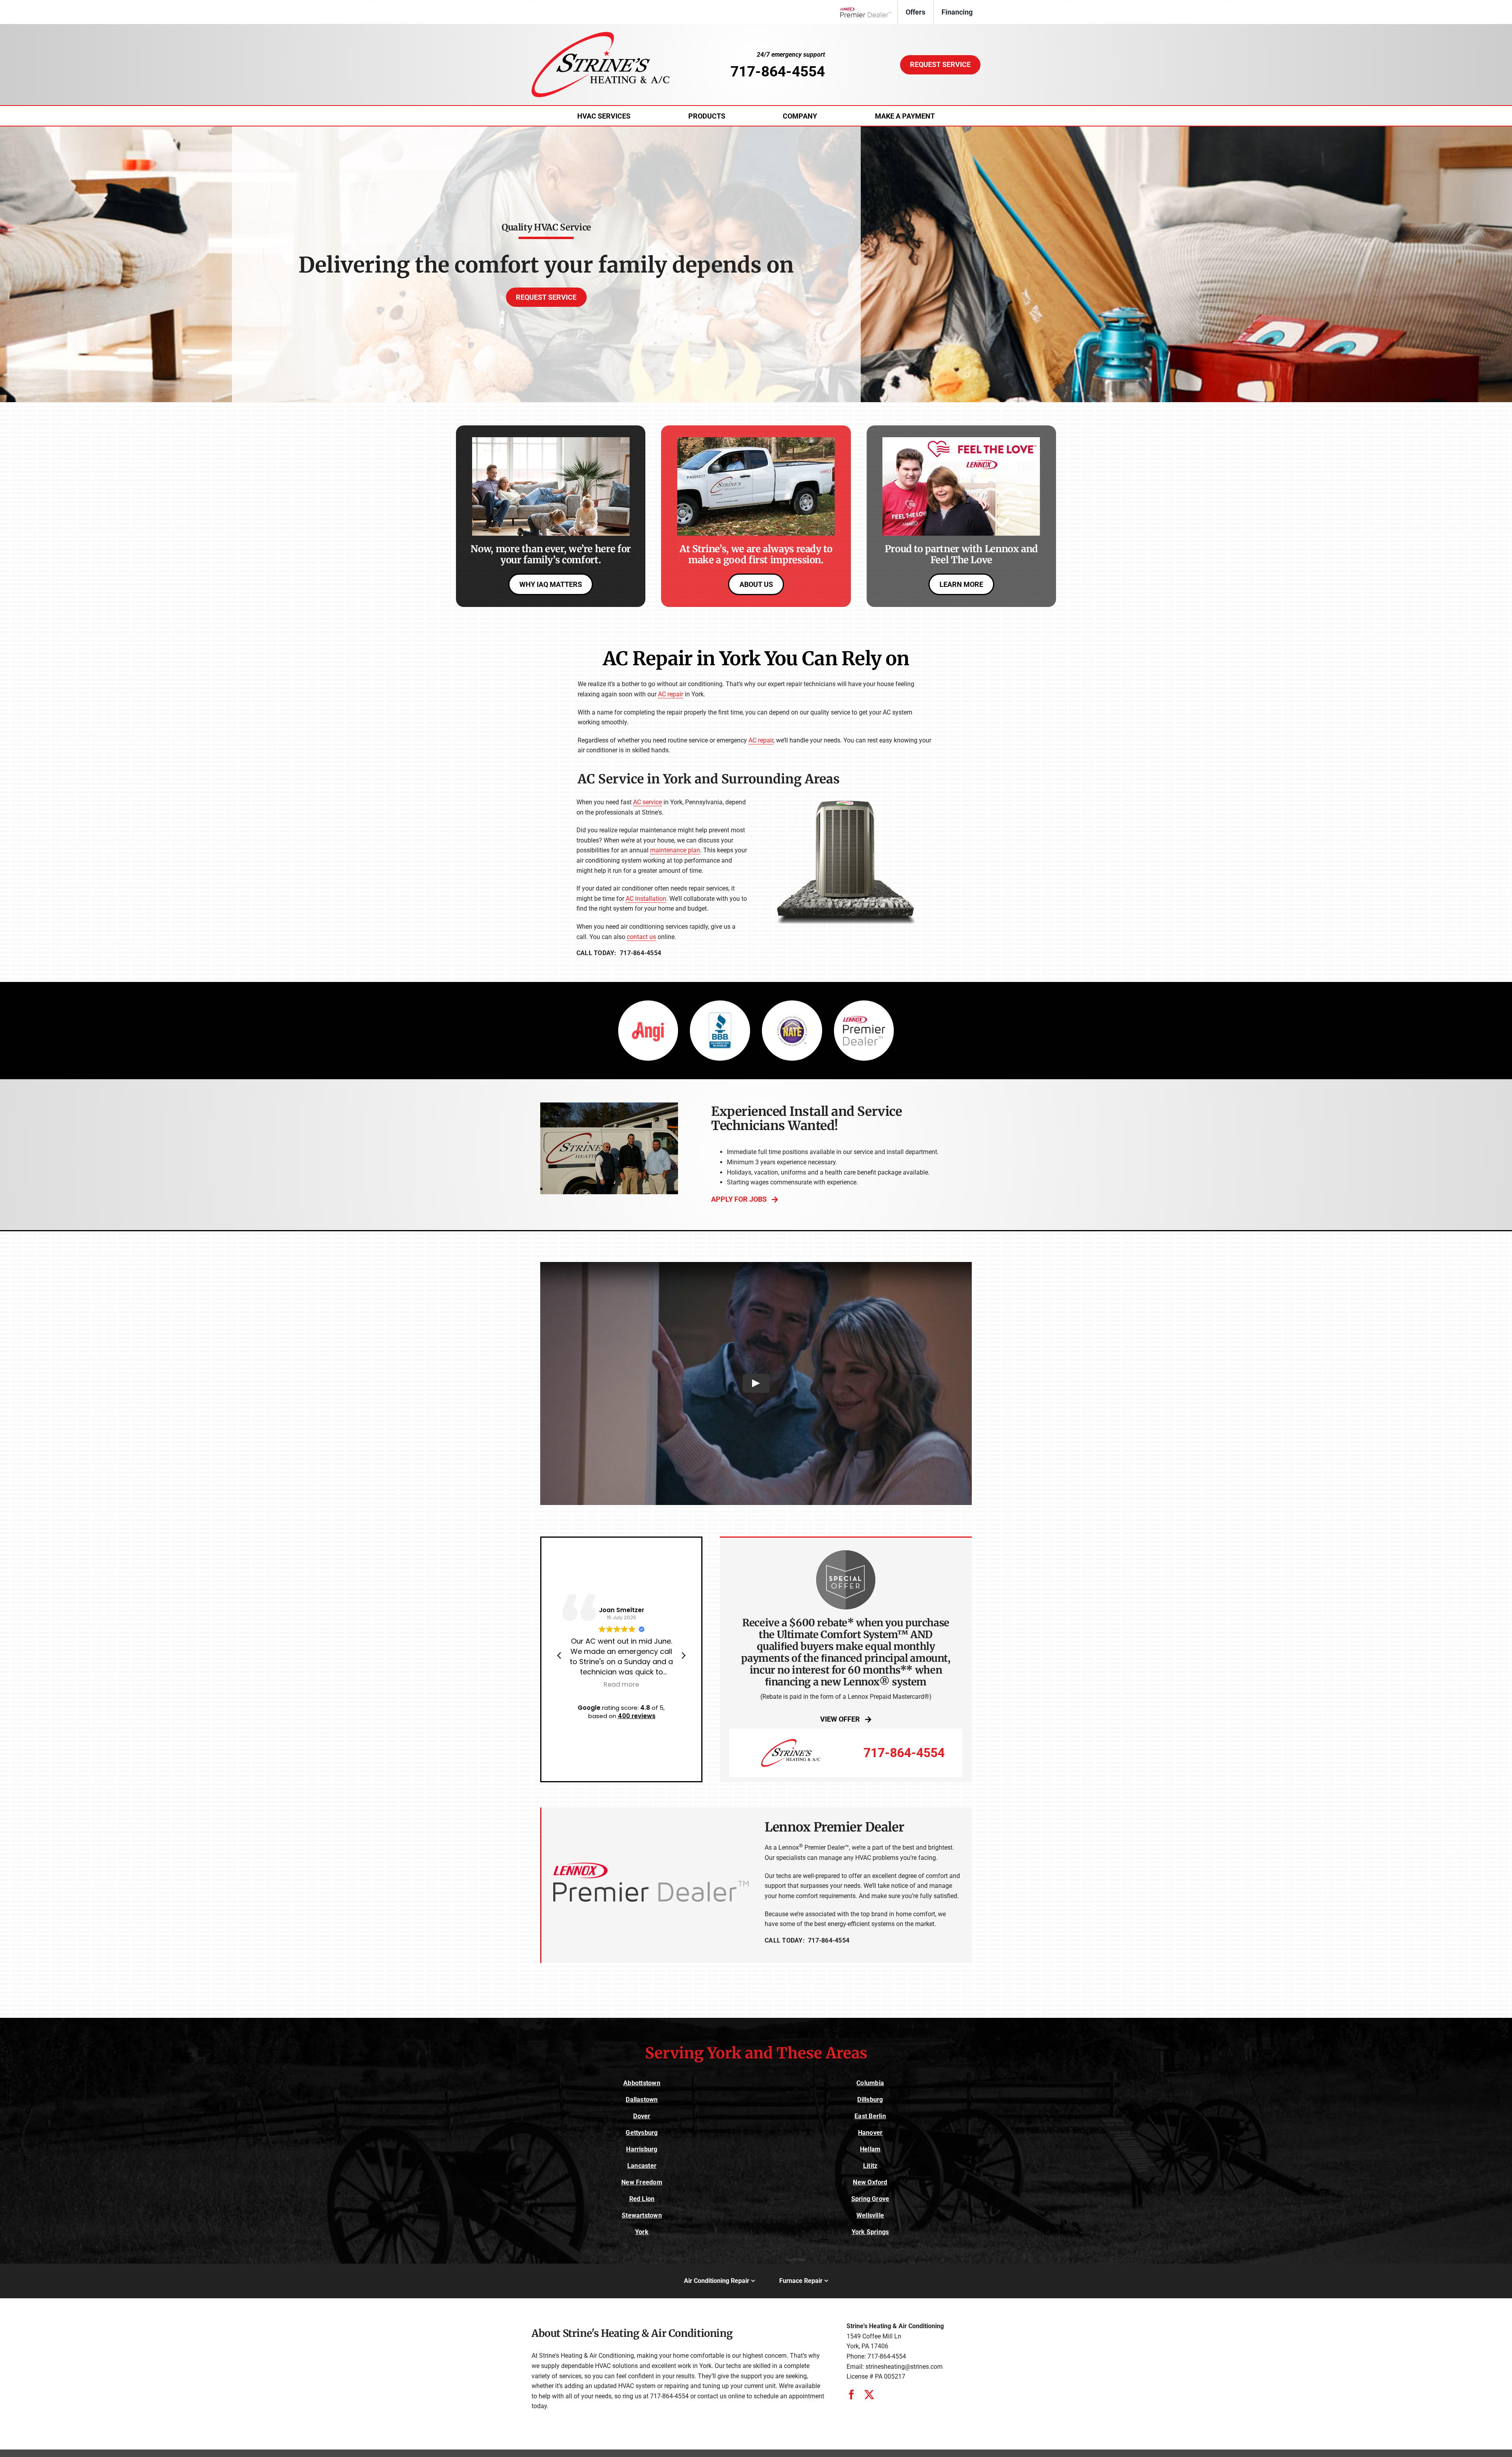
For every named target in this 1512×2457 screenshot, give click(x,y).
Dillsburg (870, 2100)
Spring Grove (870, 2199)
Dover (642, 2116)
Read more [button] (621, 1685)
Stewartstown (642, 2215)
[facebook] (851, 2395)
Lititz (870, 2166)
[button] (683, 1655)
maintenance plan (675, 850)
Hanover (870, 2133)
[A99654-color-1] (600, 35)
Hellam (870, 2149)
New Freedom (642, 2182)
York (642, 2232)
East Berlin (870, 2116)
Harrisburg (642, 2149)
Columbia (870, 2083)
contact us (641, 937)
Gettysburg (642, 2133)
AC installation (646, 899)
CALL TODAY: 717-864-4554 (619, 953)
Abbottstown (642, 2083)
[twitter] (869, 2395)
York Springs (870, 2232)
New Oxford (870, 2182)
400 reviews (637, 1716)
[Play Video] (756, 1384)
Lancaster (642, 2166)
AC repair (671, 694)
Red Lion (642, 2199)
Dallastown (642, 2100)
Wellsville (870, 2215)
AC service (648, 802)
